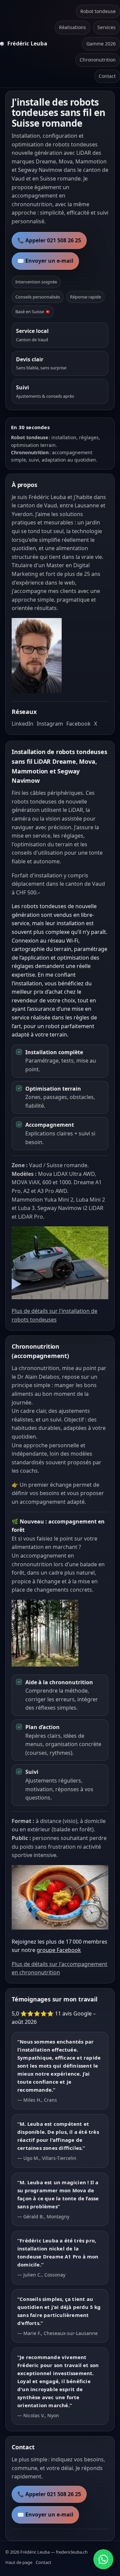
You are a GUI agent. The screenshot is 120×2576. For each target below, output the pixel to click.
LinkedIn (22, 724)
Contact (107, 76)
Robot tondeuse (98, 11)
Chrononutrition (98, 60)
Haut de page (19, 2562)
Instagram (50, 724)
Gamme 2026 (101, 44)
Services (106, 27)
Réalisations (72, 27)
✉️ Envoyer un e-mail (45, 261)
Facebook (78, 724)
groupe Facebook (59, 1950)
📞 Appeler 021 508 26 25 (49, 240)
